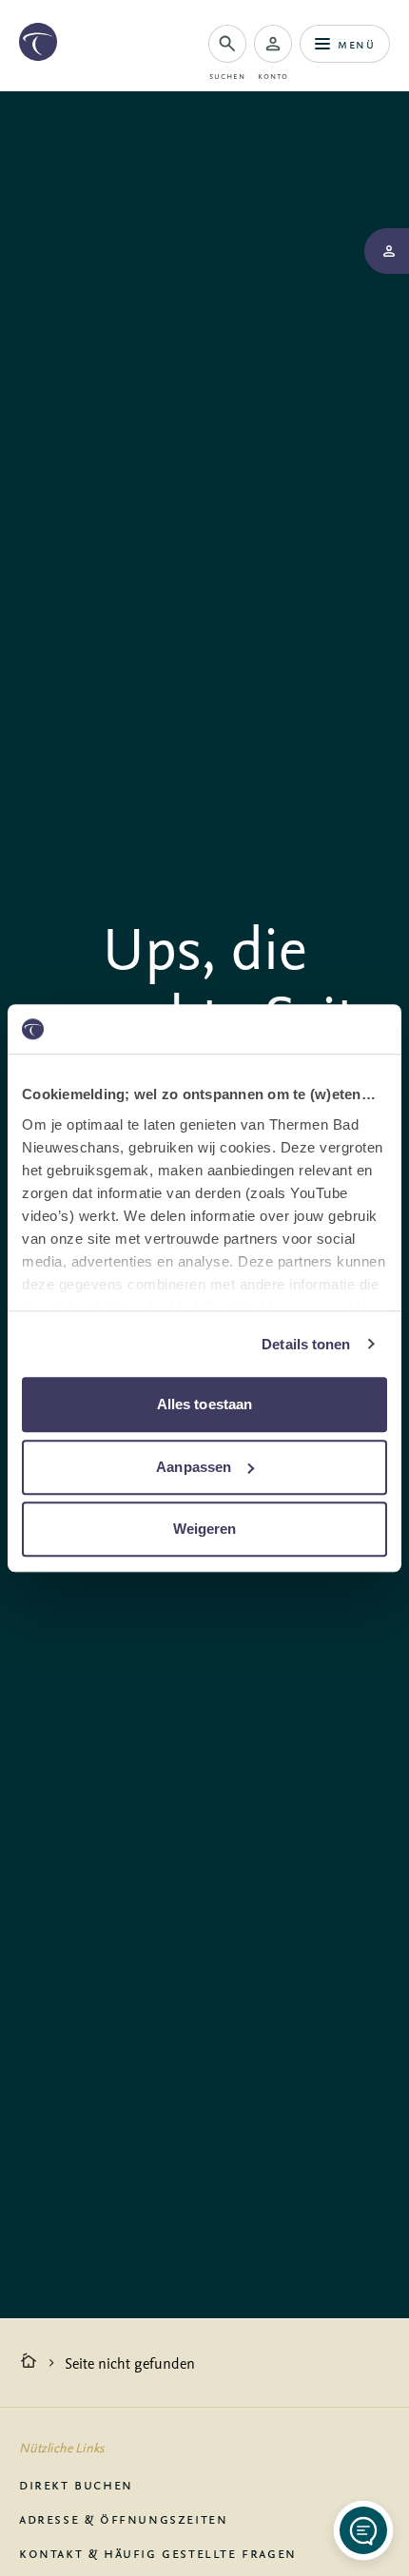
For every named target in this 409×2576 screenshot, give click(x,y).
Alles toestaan (204, 1404)
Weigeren (205, 1529)
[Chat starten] (363, 2530)
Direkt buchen (76, 2484)
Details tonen (306, 1344)
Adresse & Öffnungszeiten (123, 2518)
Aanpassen (194, 1467)
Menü (356, 43)
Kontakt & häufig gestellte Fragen (158, 2552)
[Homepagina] (29, 2363)
